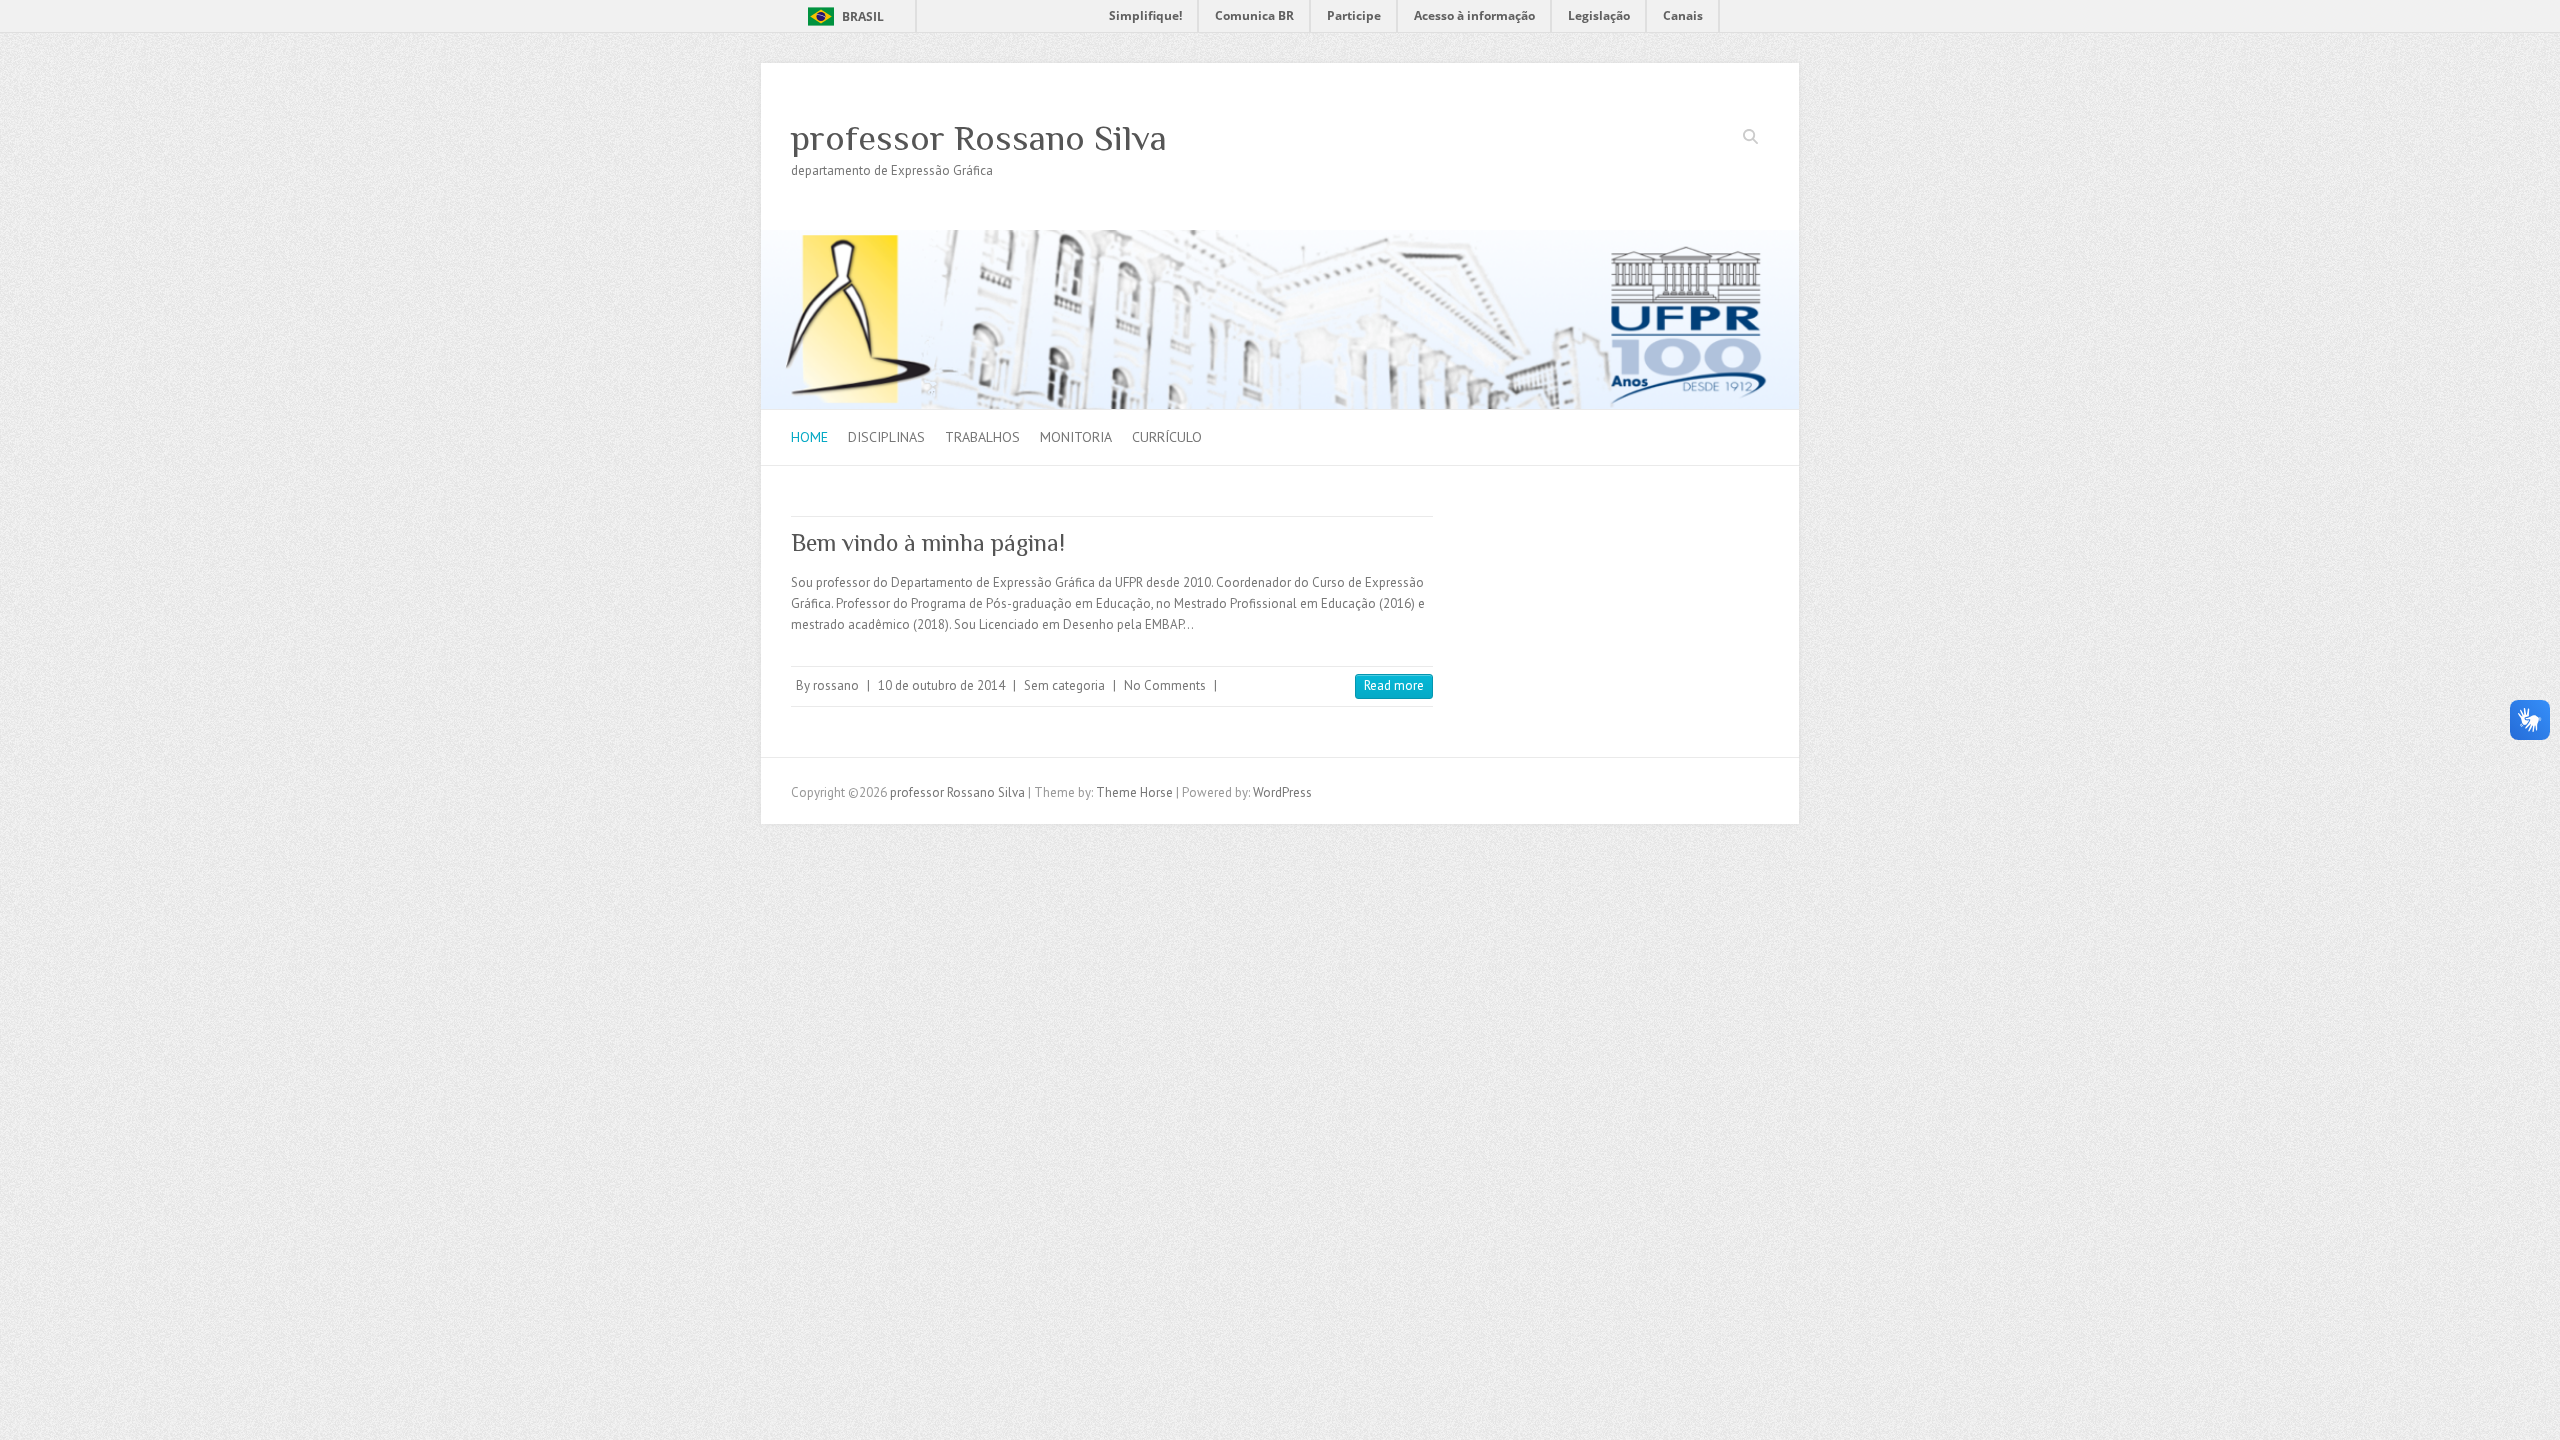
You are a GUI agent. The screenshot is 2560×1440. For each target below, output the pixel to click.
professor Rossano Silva (979, 138)
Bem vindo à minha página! (928, 542)
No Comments (1165, 685)
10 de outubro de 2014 (941, 685)
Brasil (863, 16)
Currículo (1167, 437)
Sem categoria (1064, 685)
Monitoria (1076, 437)
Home (809, 437)
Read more (1394, 685)
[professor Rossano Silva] (1280, 239)
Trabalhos (982, 437)
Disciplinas (886, 437)
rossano (836, 685)
